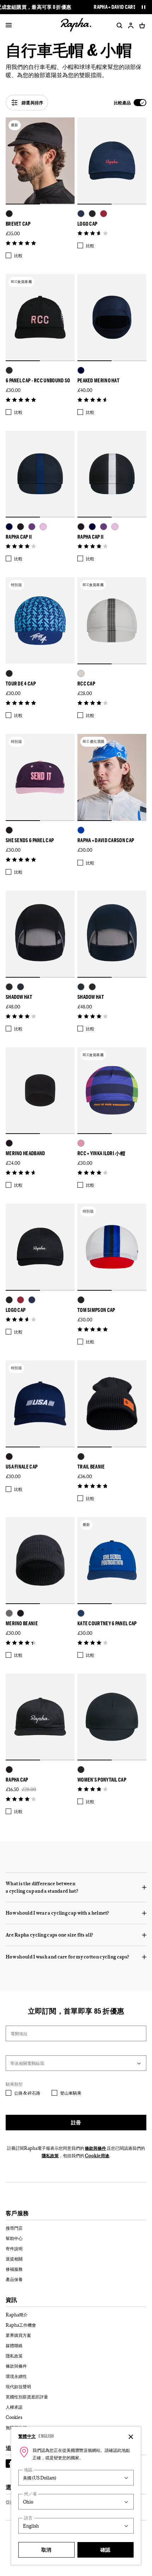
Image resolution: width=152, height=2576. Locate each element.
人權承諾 (14, 2407)
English (46, 2436)
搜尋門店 (14, 2228)
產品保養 (14, 2279)
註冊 (76, 2122)
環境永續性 (16, 2376)
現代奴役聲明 (18, 2386)
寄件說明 (14, 2248)
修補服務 (14, 2269)
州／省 (30, 2494)
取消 (46, 2550)
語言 (28, 2518)
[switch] (130, 103)
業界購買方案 (18, 2335)
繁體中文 (27, 2436)
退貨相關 (14, 2259)
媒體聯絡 (14, 2345)
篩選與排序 (33, 103)
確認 (106, 2550)
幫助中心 (14, 2238)
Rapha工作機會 (21, 2325)
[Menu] (9, 25)
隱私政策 (50, 2155)
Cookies (14, 2417)
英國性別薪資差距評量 (27, 2397)
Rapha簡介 (17, 2315)
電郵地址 (19, 2033)
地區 (28, 2470)
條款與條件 (95, 2148)
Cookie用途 (97, 2155)
